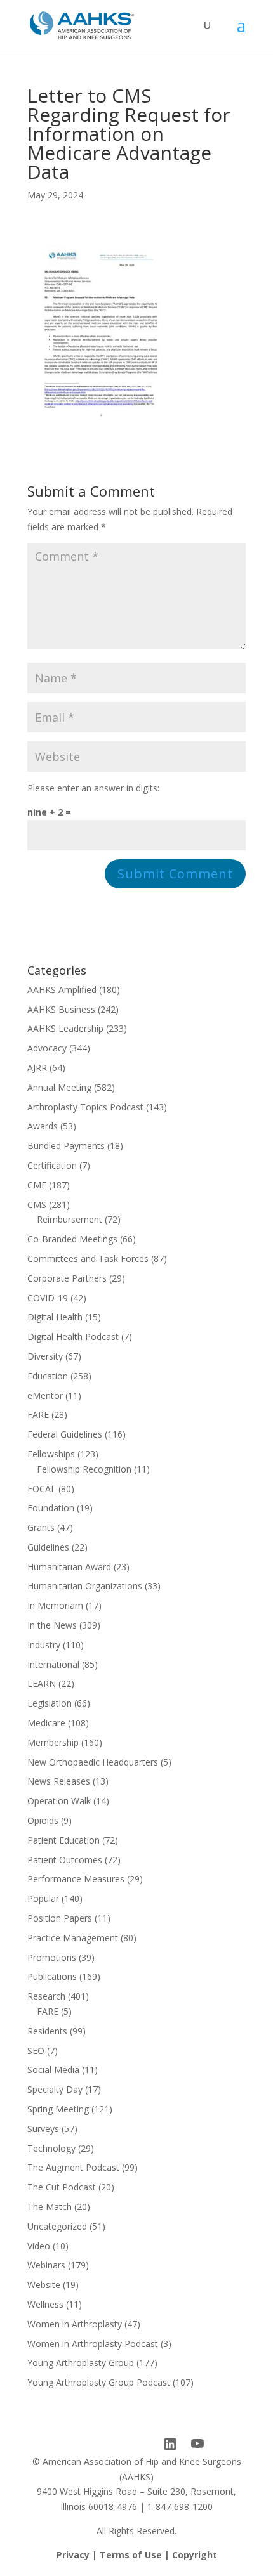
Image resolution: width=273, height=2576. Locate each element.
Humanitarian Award (69, 1567)
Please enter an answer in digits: (93, 788)
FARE (38, 1415)
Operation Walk (59, 1801)
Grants (41, 1527)
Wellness (45, 2304)
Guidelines (48, 1547)
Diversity (45, 1356)
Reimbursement (70, 1219)
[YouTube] (197, 2444)
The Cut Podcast (62, 2187)
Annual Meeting (59, 1087)
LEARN (42, 1683)
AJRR (37, 1068)
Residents (47, 2031)
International (53, 1664)
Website (44, 2285)
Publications (52, 1976)
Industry (44, 1645)
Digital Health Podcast (73, 1337)
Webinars (46, 2265)
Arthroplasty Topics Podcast (85, 1107)
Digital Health (55, 1317)
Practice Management (73, 1938)
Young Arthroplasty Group (81, 2363)
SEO (36, 2051)
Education (48, 1376)
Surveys (43, 2129)
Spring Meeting (58, 2109)
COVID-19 (48, 1298)
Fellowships (51, 1454)
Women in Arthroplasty (75, 2324)
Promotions (52, 1957)
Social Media (53, 2070)
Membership (53, 1742)
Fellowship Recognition (84, 1469)
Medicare (46, 1723)
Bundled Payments (66, 1146)
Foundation (51, 1508)
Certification (52, 1165)
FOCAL (42, 1489)
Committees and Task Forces (88, 1259)
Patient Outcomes (65, 1860)
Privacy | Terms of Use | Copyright (137, 2555)
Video (39, 2246)
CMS (37, 1205)
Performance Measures (76, 1879)
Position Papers (60, 1918)
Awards (43, 1126)
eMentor (45, 1395)
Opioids (43, 1820)
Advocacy (47, 1048)
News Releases (59, 1781)
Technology (51, 2148)
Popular (43, 1898)
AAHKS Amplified (62, 990)
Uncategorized (57, 2226)
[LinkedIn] (170, 2444)
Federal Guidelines (65, 1434)
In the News (52, 1625)
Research (46, 1996)
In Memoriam (55, 1605)
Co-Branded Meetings (72, 1239)
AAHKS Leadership (65, 1028)
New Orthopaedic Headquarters (93, 1762)
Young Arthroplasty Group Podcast (99, 2382)
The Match (50, 2207)
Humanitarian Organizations (85, 1586)
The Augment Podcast (73, 2167)
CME (37, 1185)
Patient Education (63, 1840)
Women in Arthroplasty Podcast (93, 2344)
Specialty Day (55, 2089)
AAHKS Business (61, 1009)
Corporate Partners (67, 1278)
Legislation (50, 1703)
